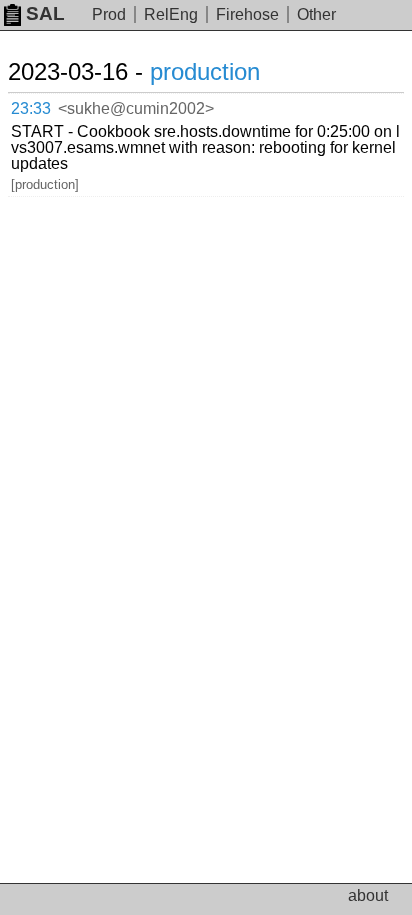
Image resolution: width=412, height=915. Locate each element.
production (205, 71)
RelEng (171, 14)
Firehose (247, 14)
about (368, 895)
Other (316, 14)
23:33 (31, 108)
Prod (109, 14)
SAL (45, 13)
